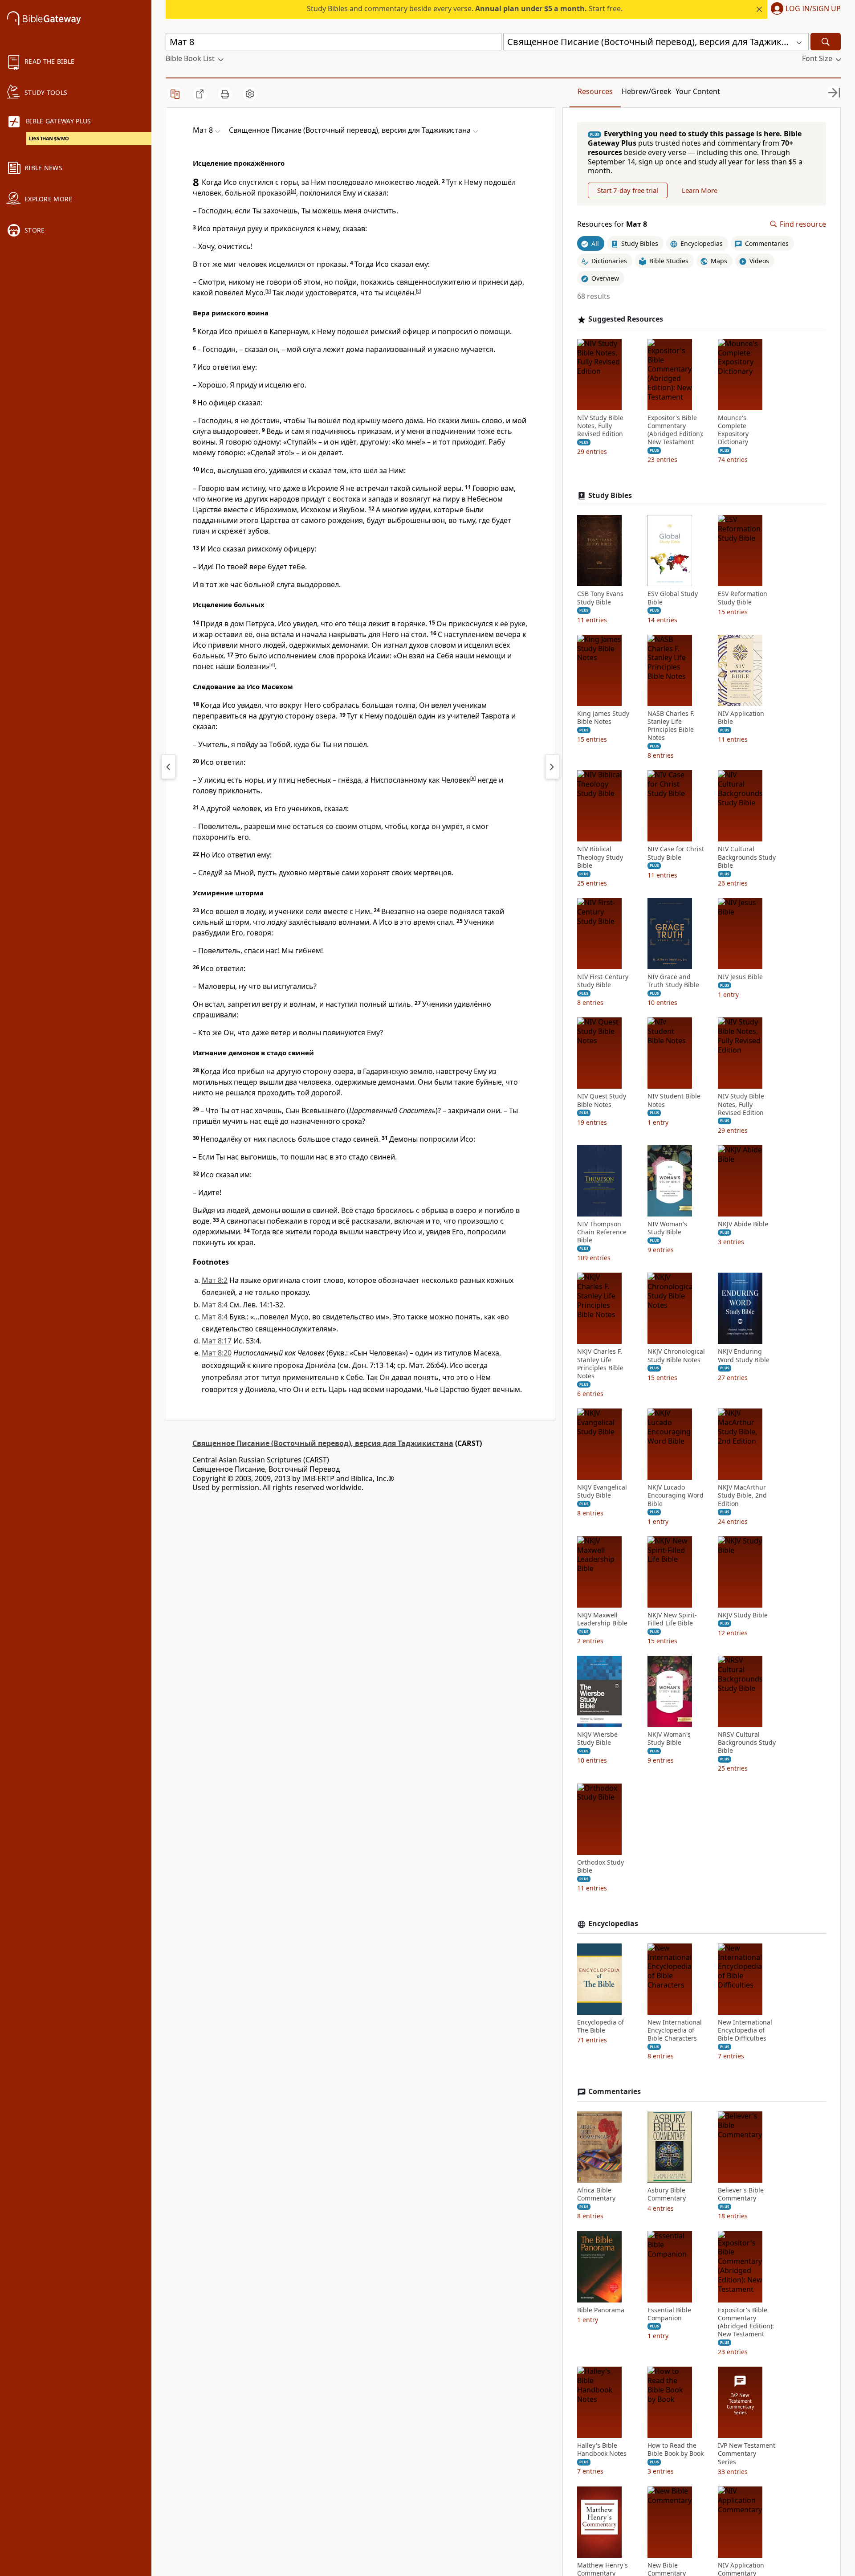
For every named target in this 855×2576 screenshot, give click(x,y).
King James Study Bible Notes (603, 718)
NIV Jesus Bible (740, 977)
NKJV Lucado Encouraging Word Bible (676, 1495)
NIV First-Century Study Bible (603, 981)
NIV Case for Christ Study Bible (676, 853)
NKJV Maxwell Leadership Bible (602, 1619)
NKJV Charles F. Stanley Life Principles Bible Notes (600, 1364)
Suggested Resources (626, 319)
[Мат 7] (168, 767)
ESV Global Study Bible (673, 598)
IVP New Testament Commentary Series (747, 2454)
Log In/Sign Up (813, 9)
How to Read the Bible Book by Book (676, 2449)
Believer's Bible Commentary (741, 2194)
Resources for (612, 224)
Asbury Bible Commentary (667, 2194)
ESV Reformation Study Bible (743, 598)
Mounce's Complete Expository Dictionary (733, 430)
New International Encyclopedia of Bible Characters (675, 2030)
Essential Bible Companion (669, 2314)
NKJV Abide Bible (743, 1224)
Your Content (698, 91)
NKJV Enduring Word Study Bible (744, 1355)
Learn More (700, 190)
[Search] (826, 42)
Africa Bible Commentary (596, 2194)
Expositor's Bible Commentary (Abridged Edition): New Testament (676, 430)
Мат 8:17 (217, 1341)
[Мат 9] (552, 767)
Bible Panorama (601, 2310)
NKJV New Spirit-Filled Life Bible (672, 1619)
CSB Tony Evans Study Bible (600, 598)
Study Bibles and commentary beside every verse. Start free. (465, 8)
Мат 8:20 (217, 1353)
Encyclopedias (613, 1924)
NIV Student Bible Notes (674, 1100)
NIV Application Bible (741, 718)
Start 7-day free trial (628, 190)
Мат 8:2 (215, 1280)
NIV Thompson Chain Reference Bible (602, 1232)
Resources (595, 91)
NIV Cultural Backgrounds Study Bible (747, 857)
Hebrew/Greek (647, 91)
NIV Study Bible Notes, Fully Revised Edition (600, 426)
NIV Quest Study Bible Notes (602, 1100)
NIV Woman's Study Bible (667, 1228)
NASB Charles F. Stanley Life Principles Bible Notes (671, 726)
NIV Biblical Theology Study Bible (600, 857)
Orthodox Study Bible (601, 1866)
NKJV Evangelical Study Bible (602, 1491)
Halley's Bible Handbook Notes (602, 2449)
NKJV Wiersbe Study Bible (597, 1739)
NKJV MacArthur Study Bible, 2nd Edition (742, 1495)
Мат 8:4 (215, 1305)
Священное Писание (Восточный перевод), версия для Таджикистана (323, 1443)
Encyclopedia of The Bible (601, 2026)
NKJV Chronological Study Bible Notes (676, 1355)
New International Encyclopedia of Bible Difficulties (745, 2030)
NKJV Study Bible (743, 1615)
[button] (804, 9)
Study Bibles (610, 496)
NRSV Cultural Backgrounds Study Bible (747, 1743)
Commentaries (615, 2092)
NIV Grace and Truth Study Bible (673, 981)
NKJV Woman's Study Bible (669, 1739)
